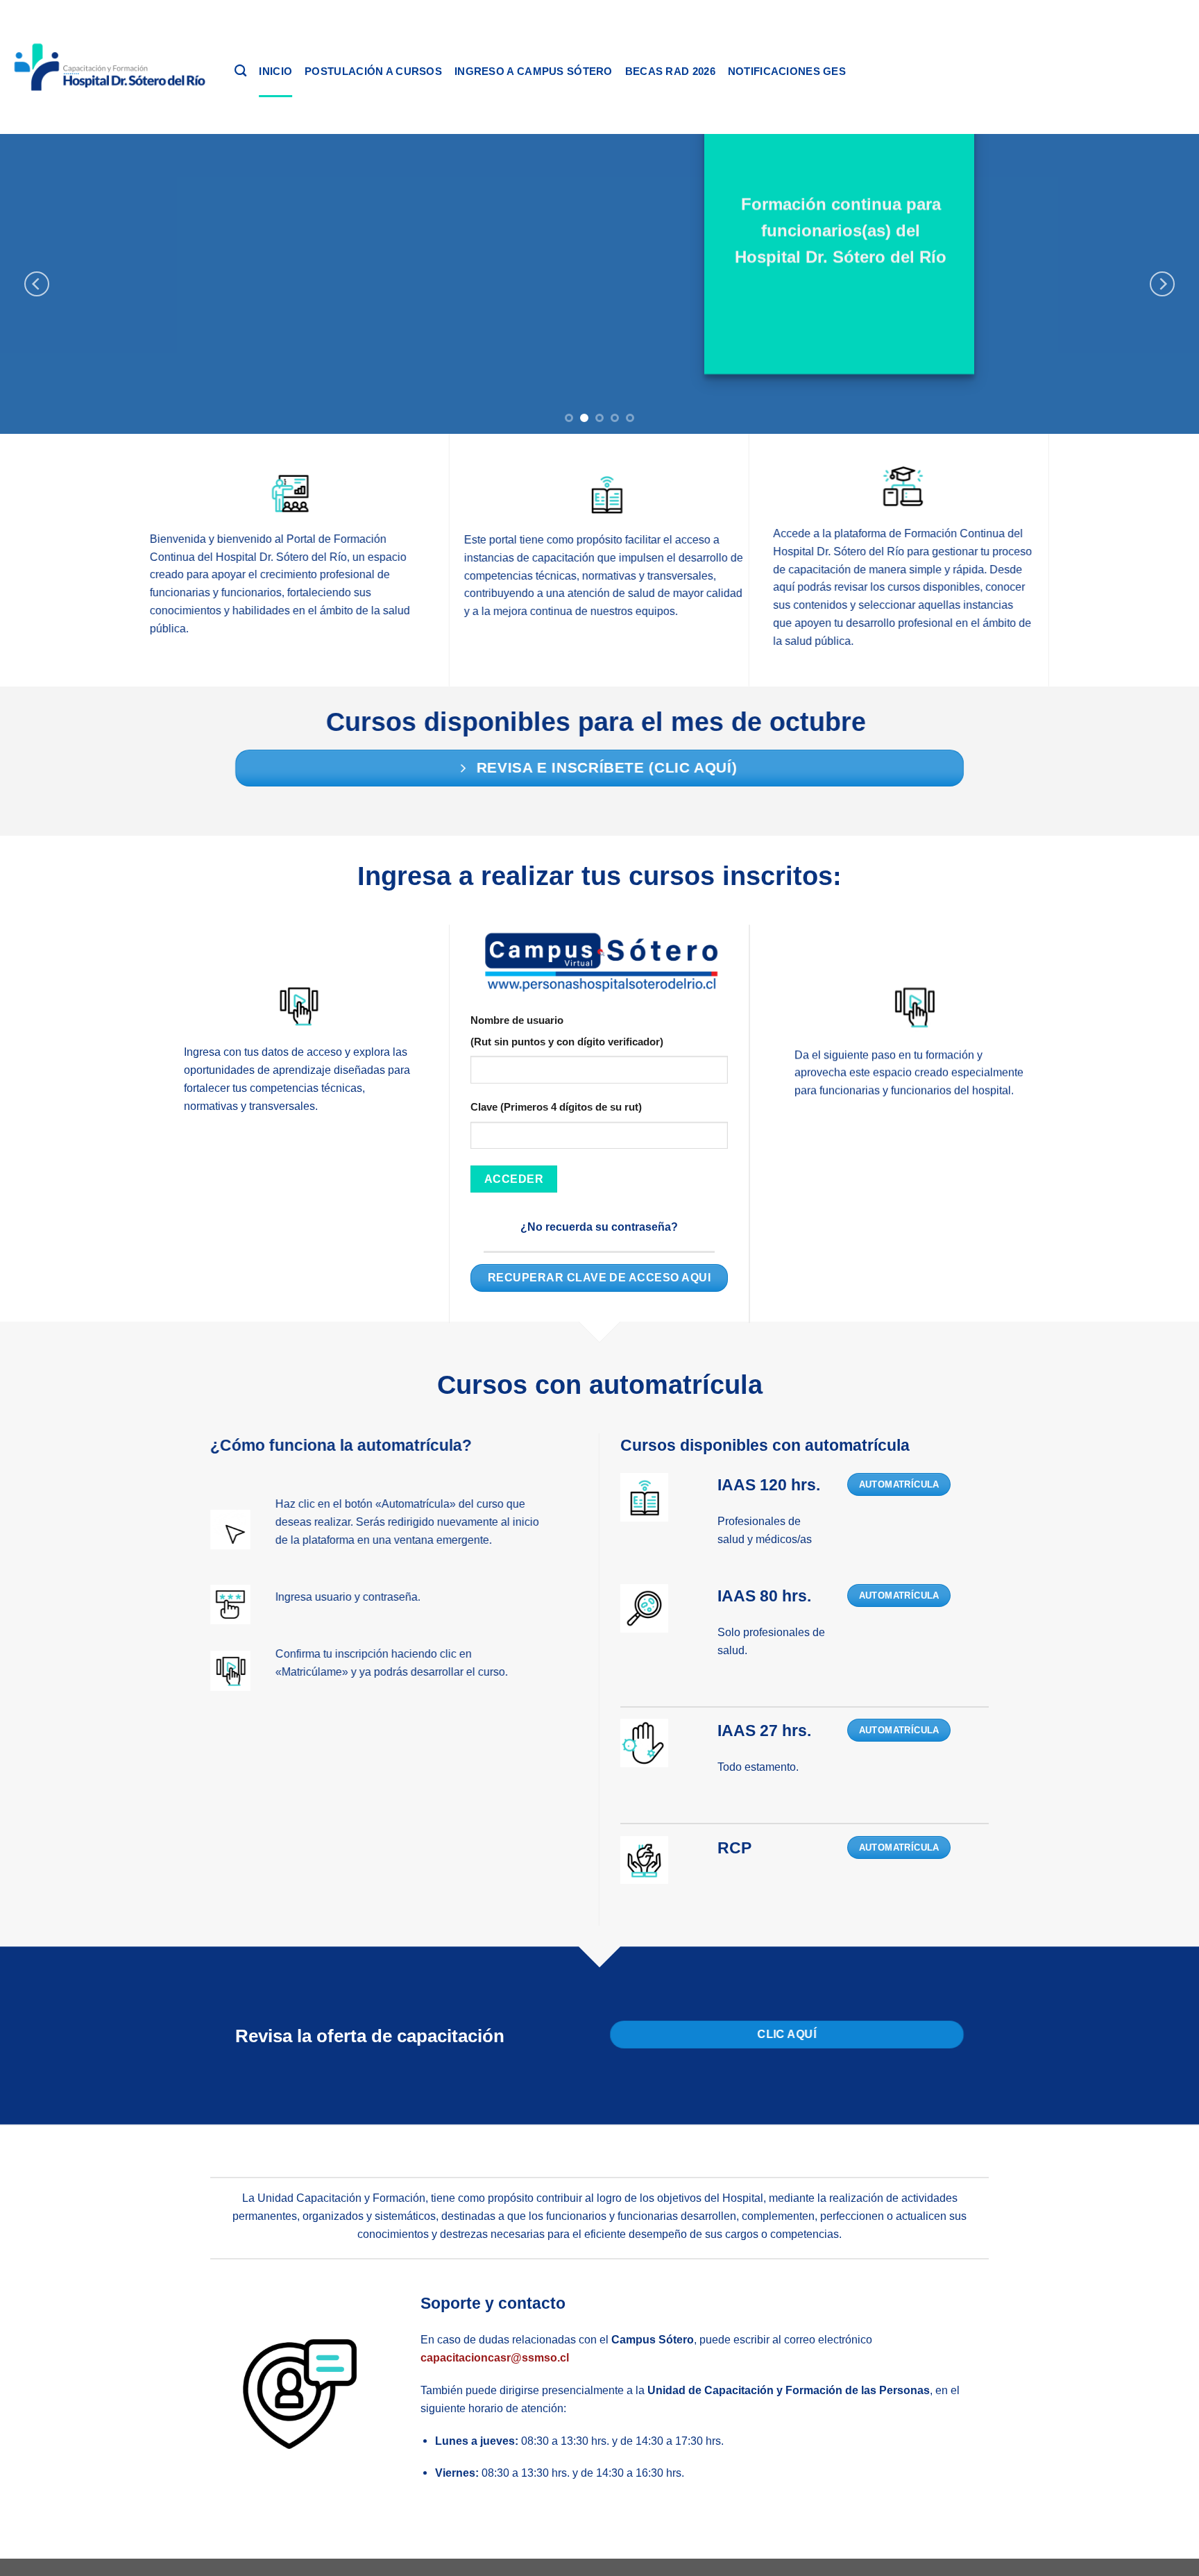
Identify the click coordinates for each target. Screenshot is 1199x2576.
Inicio (275, 71)
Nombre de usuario (517, 1020)
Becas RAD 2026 (670, 71)
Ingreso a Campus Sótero (534, 71)
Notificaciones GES (787, 71)
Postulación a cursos (373, 71)
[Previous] (37, 284)
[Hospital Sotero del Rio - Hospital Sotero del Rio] (112, 67)
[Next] (1162, 284)
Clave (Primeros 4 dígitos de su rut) (556, 1108)
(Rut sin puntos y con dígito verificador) (567, 1042)
